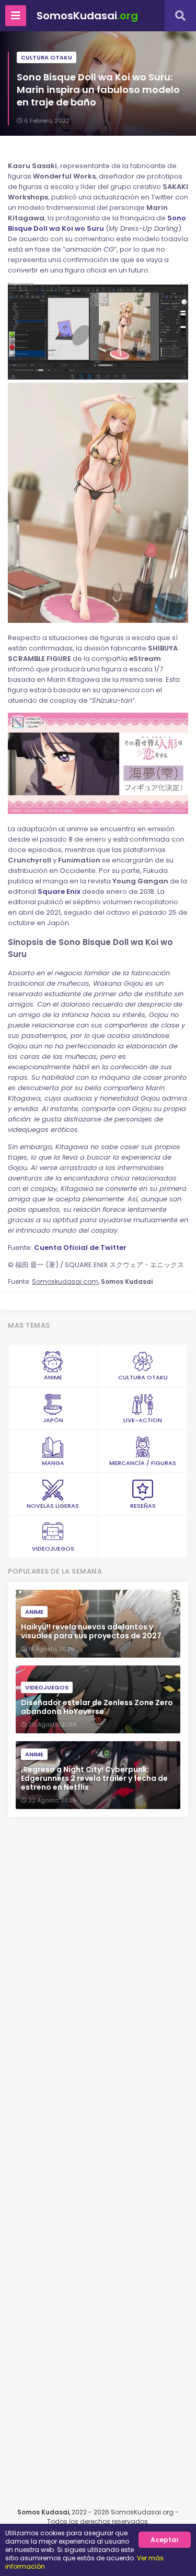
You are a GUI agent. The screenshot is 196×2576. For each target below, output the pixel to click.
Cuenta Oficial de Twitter (80, 1248)
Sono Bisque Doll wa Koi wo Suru (97, 223)
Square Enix (59, 891)
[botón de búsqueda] (180, 16)
